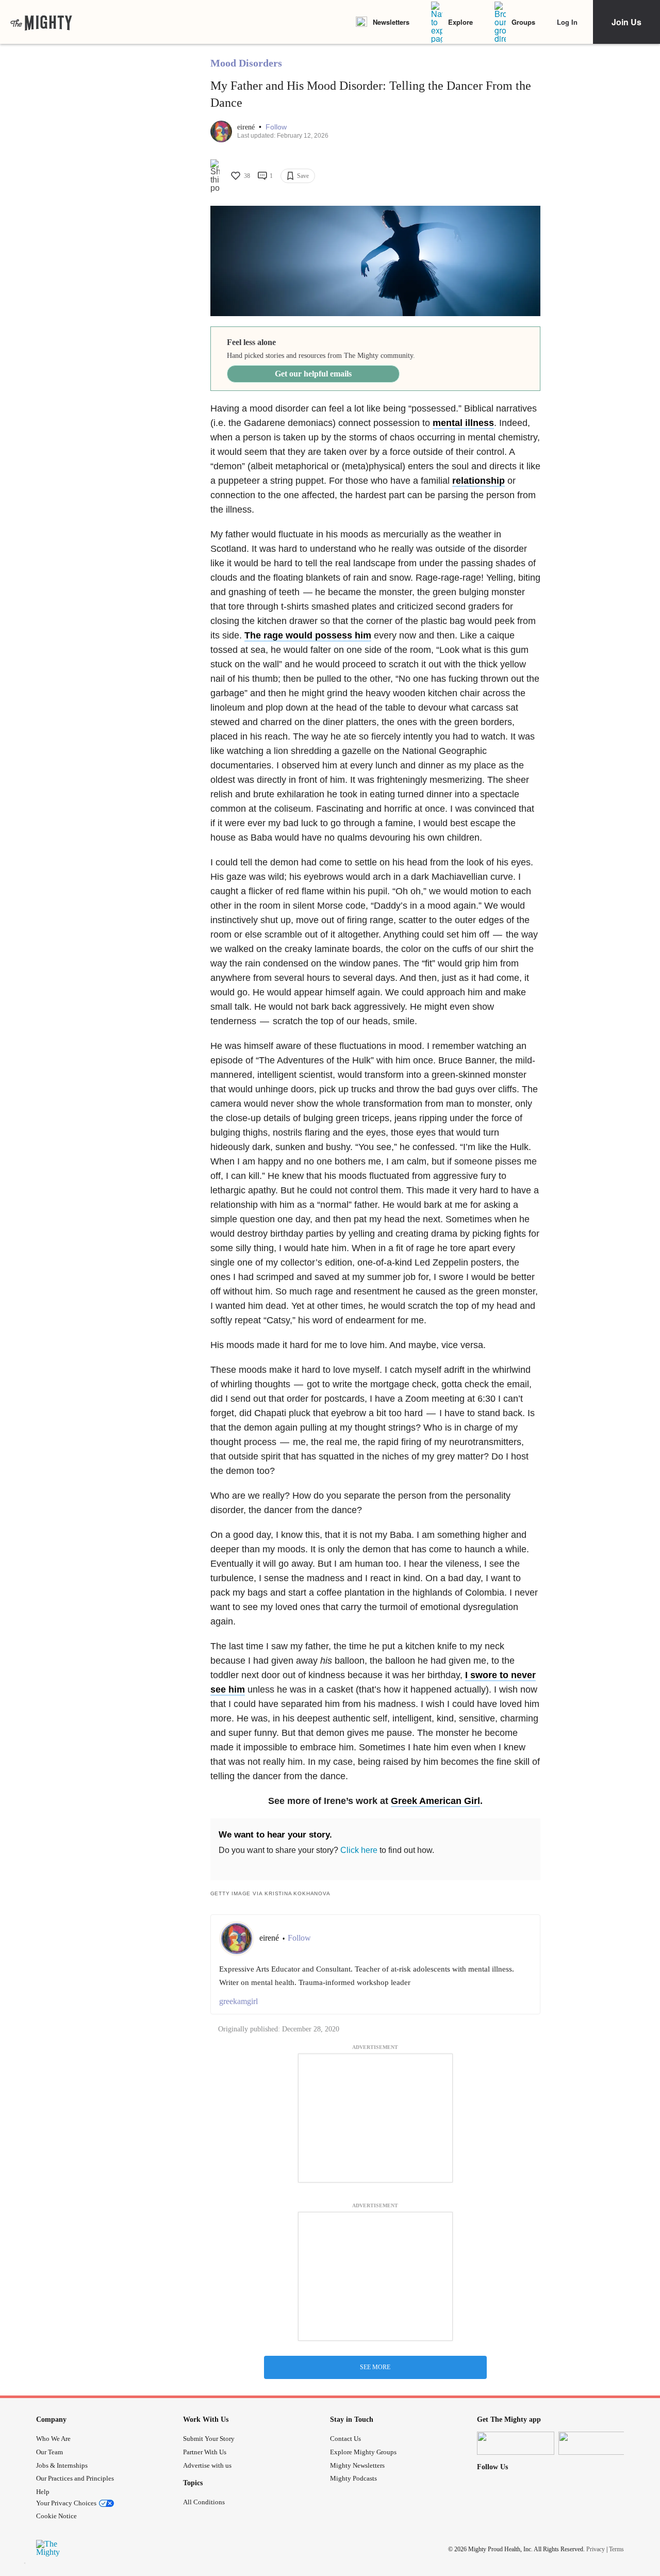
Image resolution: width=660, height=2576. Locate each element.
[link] (41, 22)
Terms (616, 2549)
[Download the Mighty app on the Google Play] (597, 2443)
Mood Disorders (246, 63)
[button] (276, 127)
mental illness (463, 423)
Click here (359, 1850)
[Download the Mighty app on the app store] (516, 2443)
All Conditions (204, 2502)
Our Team (49, 2452)
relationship (478, 481)
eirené (247, 127)
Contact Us (345, 2439)
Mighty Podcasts (353, 2478)
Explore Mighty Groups (363, 2452)
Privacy (596, 2549)
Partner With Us (205, 2452)
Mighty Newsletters (357, 2465)
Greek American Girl (435, 1801)
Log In (567, 22)
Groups (523, 22)
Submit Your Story (209, 2439)
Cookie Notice (56, 2516)
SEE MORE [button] (375, 2367)
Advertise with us (207, 2465)
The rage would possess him (308, 635)
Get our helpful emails (313, 374)
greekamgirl (238, 2001)
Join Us (626, 22)
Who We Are (53, 2439)
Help (43, 2492)
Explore (460, 22)
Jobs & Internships (62, 2465)
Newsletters (391, 22)
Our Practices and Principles (75, 2478)
